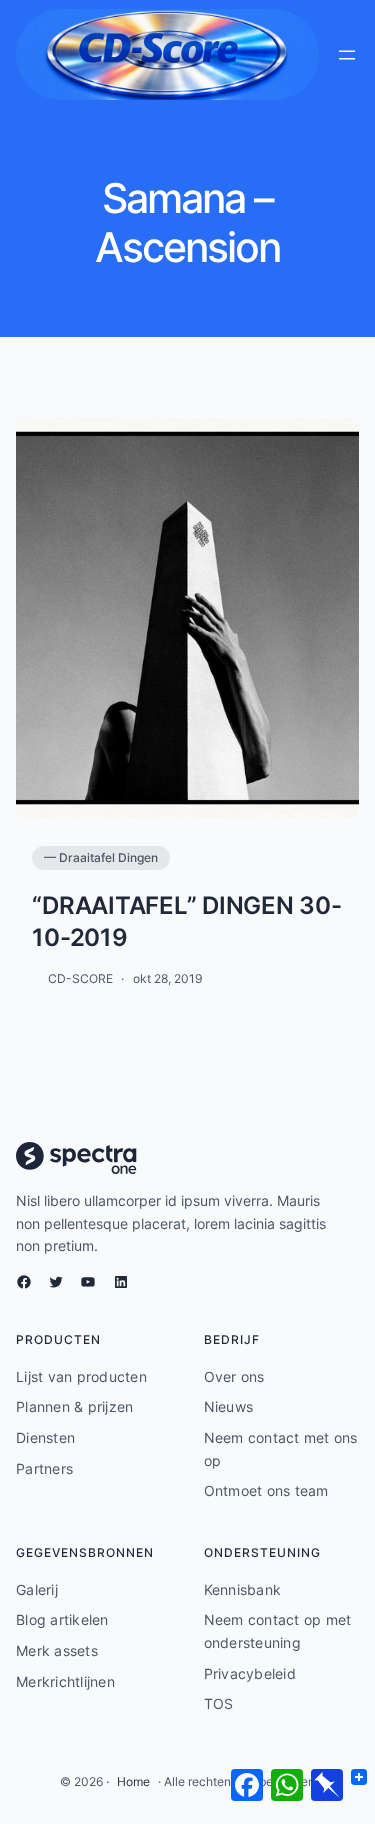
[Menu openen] (347, 55)
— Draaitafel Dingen (101, 857)
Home (133, 1781)
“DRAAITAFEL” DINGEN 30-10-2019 (186, 921)
